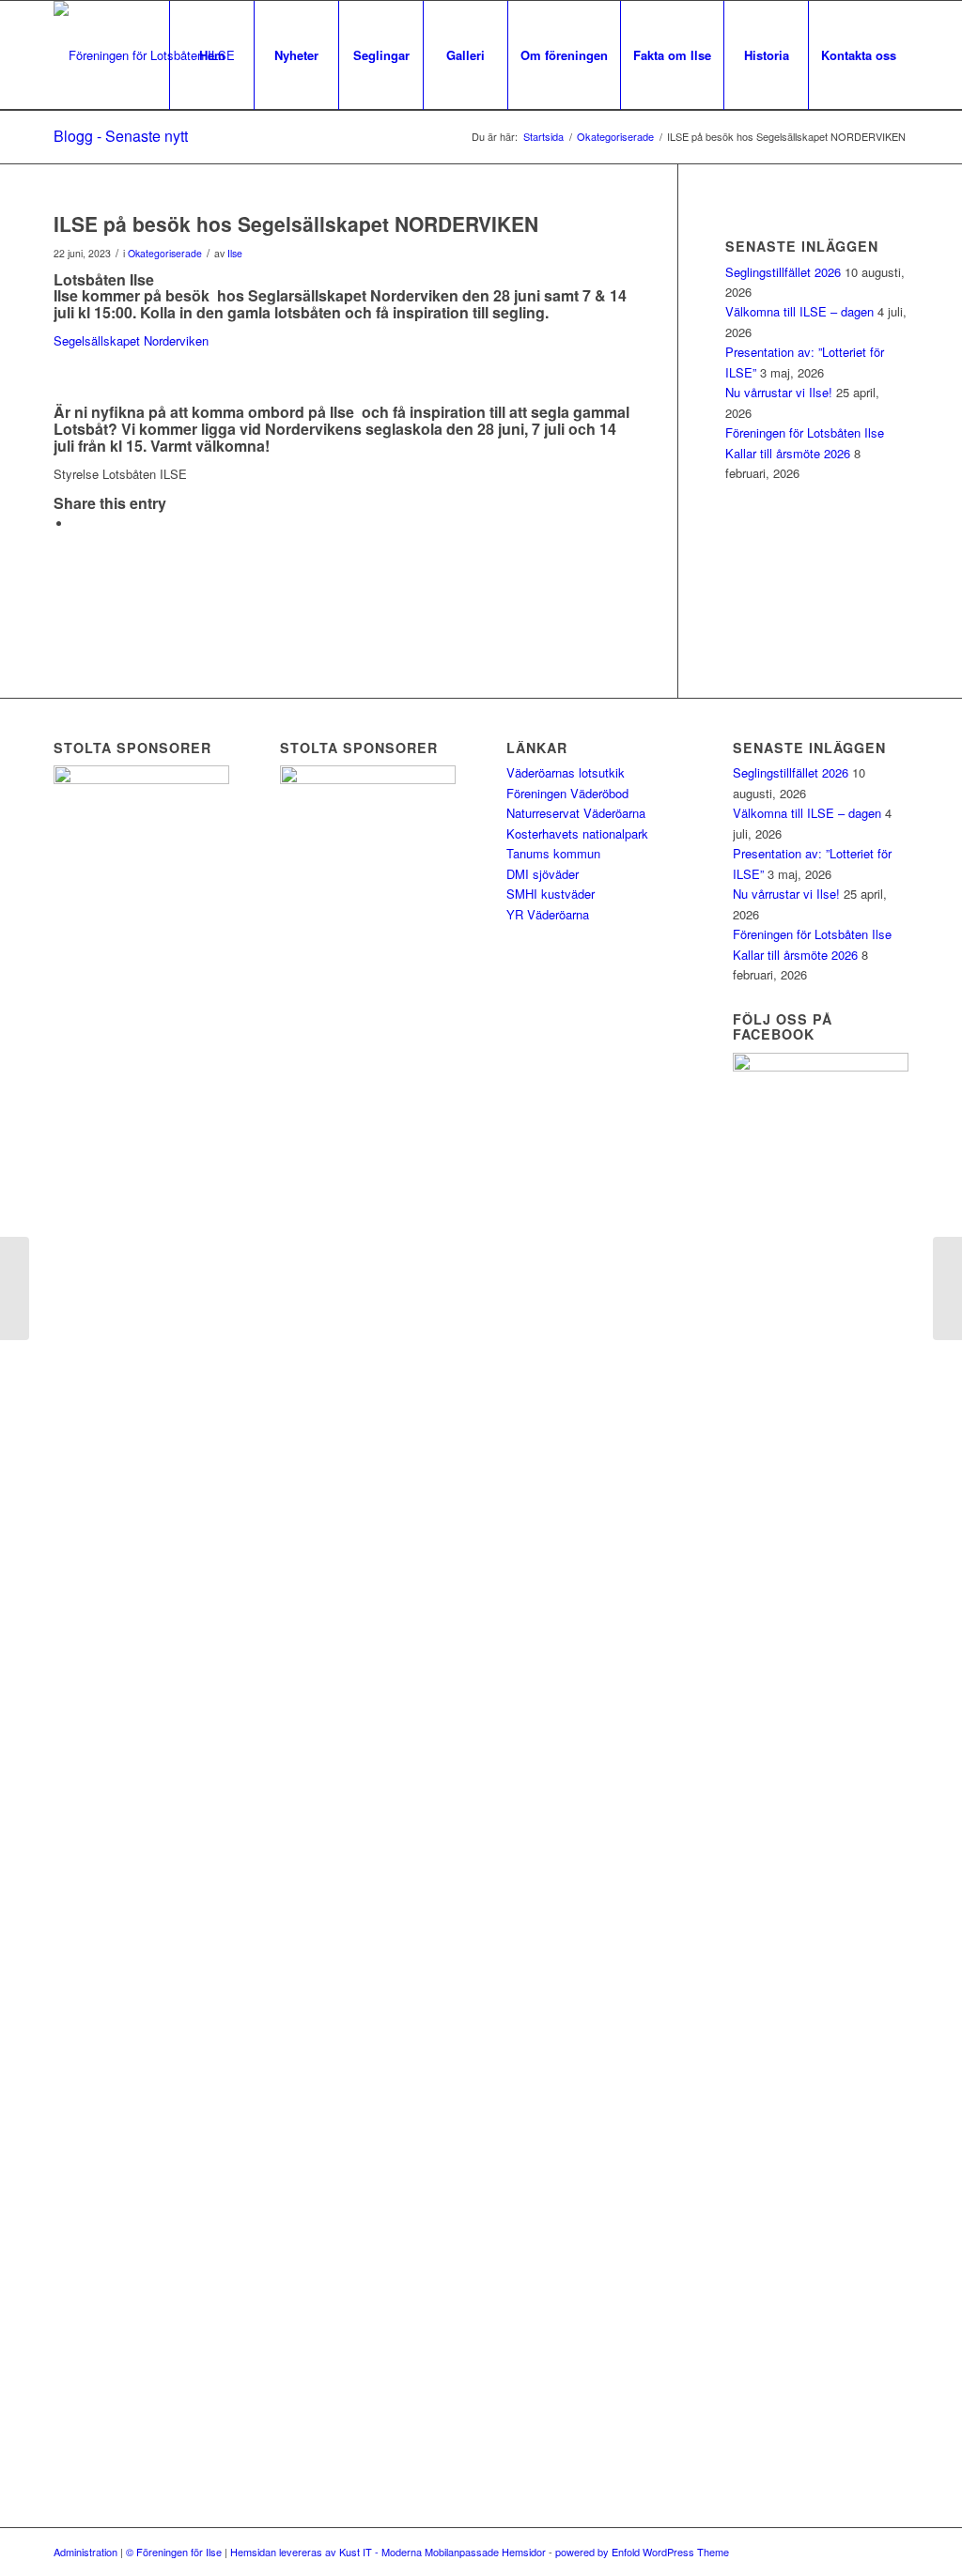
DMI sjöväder (543, 874)
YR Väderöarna (548, 914)
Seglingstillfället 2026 (783, 272)
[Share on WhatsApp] (77, 524)
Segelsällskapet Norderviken (131, 340)
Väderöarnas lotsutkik (566, 772)
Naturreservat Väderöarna (576, 813)
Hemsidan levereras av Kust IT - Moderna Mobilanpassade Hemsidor (388, 2552)
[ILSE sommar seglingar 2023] (15, 1288)
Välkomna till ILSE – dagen (799, 311)
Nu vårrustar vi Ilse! (779, 392)
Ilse (235, 253)
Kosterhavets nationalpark (577, 833)
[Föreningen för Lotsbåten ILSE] (144, 55)
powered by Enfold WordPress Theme (642, 2552)
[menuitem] (211, 55)
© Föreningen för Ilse (174, 2552)
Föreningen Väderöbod (567, 793)
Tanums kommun (553, 853)
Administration (85, 2552)
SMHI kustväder (551, 894)
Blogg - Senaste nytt (121, 136)
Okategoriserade (165, 253)
